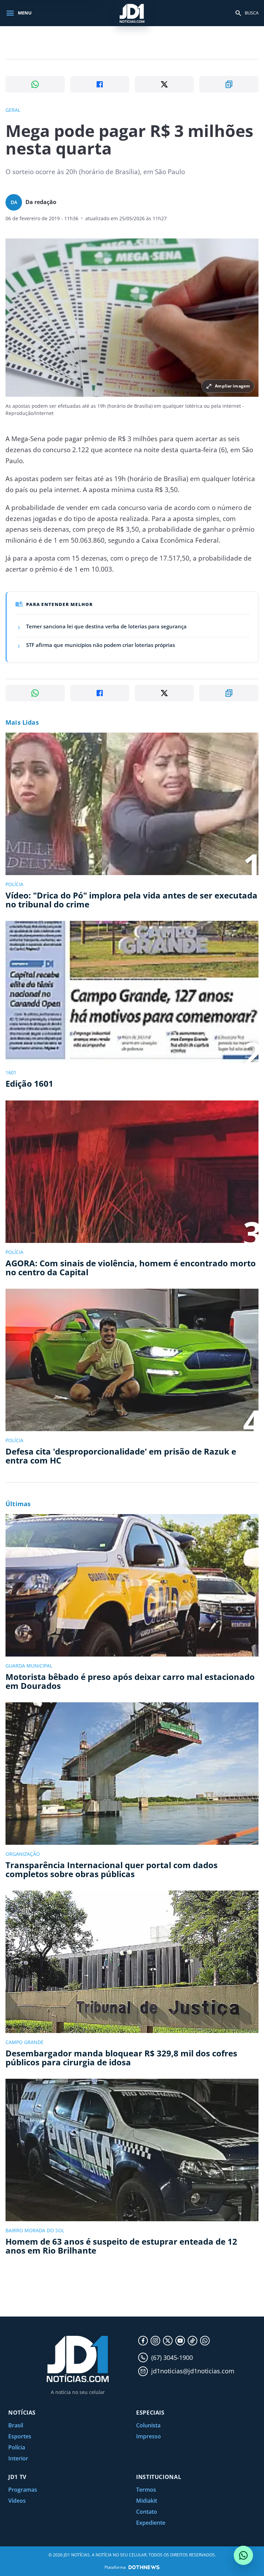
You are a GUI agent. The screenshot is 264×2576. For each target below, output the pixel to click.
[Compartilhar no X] (164, 84)
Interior (18, 2458)
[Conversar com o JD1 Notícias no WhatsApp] (243, 2555)
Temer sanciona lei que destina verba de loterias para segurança (106, 626)
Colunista (148, 2425)
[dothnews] (144, 2567)
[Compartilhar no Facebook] (100, 84)
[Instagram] (155, 2341)
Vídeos (17, 2501)
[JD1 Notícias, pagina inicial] (132, 13)
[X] (168, 2341)
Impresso (148, 2436)
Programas (23, 2490)
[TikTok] (192, 2341)
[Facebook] (143, 2341)
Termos (146, 2490)
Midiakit (147, 2501)
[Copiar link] (229, 84)
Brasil (16, 2425)
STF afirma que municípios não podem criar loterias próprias (101, 645)
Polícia (17, 2447)
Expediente (151, 2523)
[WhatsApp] (205, 2341)
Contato (147, 2512)
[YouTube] (180, 2341)
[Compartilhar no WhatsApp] (35, 84)
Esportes (20, 2436)
